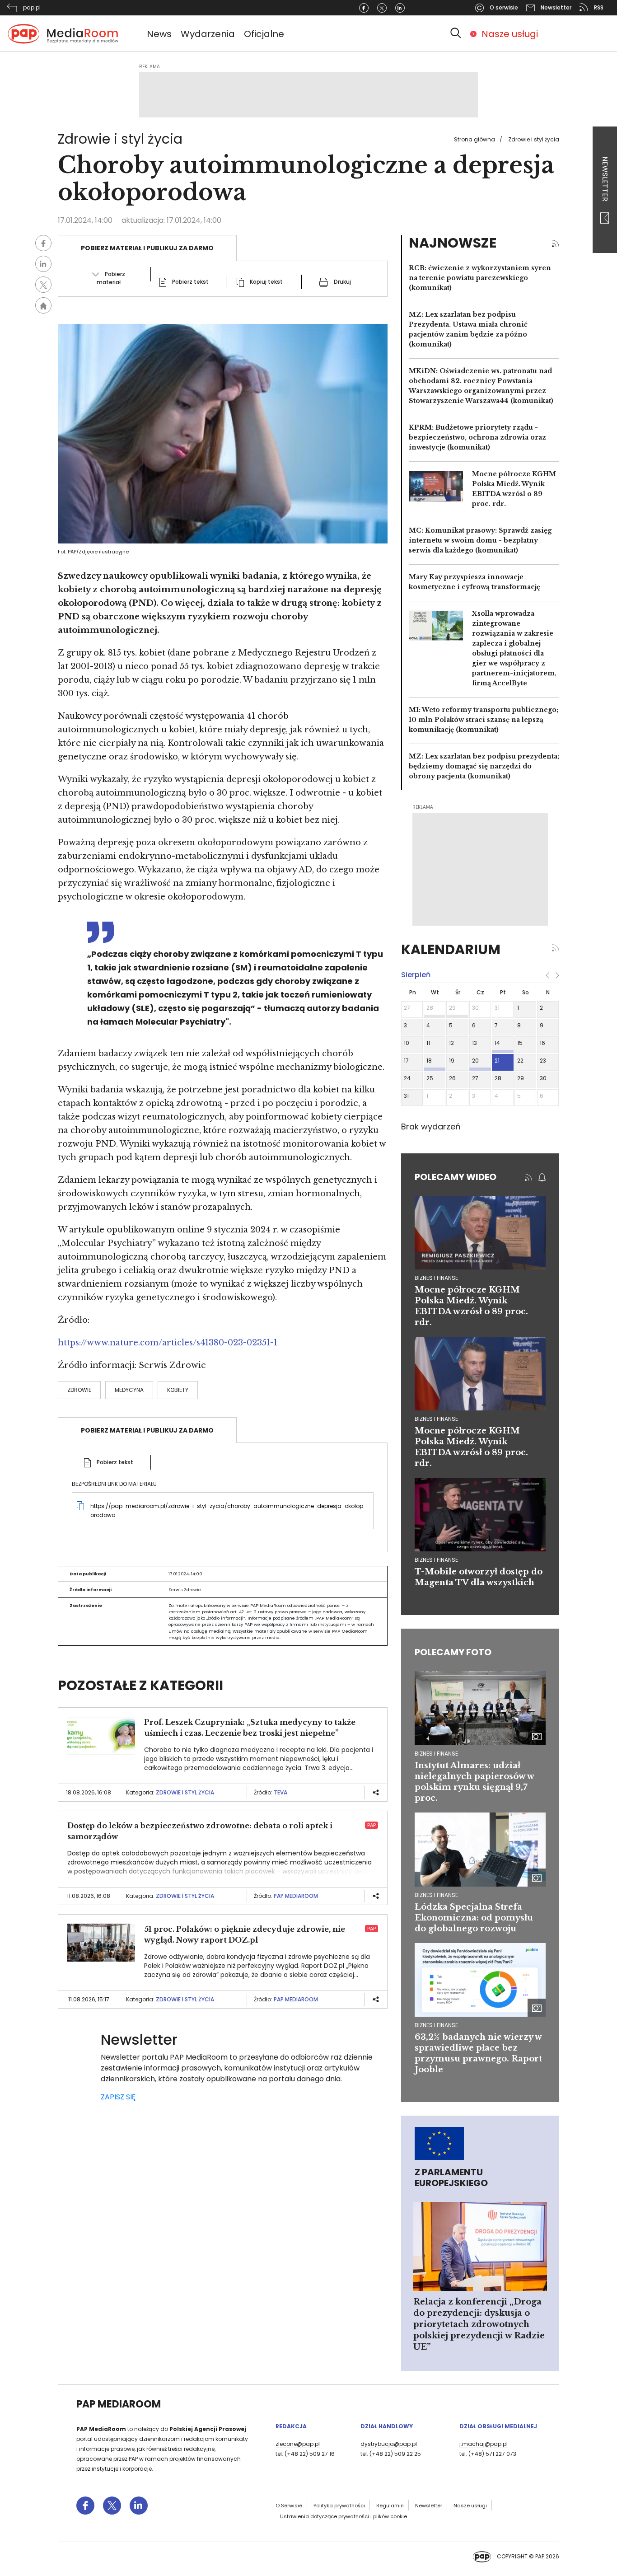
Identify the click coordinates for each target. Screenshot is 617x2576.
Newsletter (605, 180)
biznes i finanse (436, 1278)
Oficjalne (264, 34)
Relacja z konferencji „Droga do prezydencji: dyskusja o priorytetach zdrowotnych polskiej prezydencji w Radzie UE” (479, 2324)
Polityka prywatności (339, 2506)
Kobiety (178, 1390)
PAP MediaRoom (296, 1896)
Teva (280, 1792)
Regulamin (390, 2506)
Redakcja (291, 2426)
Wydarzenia (208, 34)
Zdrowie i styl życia (534, 139)
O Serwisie (289, 2506)
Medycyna (129, 1390)
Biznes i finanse (436, 1754)
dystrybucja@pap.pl (389, 2444)
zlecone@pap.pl (298, 2444)
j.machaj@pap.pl (484, 2444)
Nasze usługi (510, 34)
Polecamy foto (453, 1652)
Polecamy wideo (456, 1177)
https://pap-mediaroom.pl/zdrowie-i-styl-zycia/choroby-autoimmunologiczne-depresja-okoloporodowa (227, 1510)
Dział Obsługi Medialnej (498, 2426)
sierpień (416, 975)
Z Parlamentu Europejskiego (451, 2178)
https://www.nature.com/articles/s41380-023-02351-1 (168, 1343)
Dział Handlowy (387, 2426)
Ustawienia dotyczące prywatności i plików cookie (344, 2516)
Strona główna (474, 139)
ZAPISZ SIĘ (118, 2097)
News (159, 34)
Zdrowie (79, 1390)
